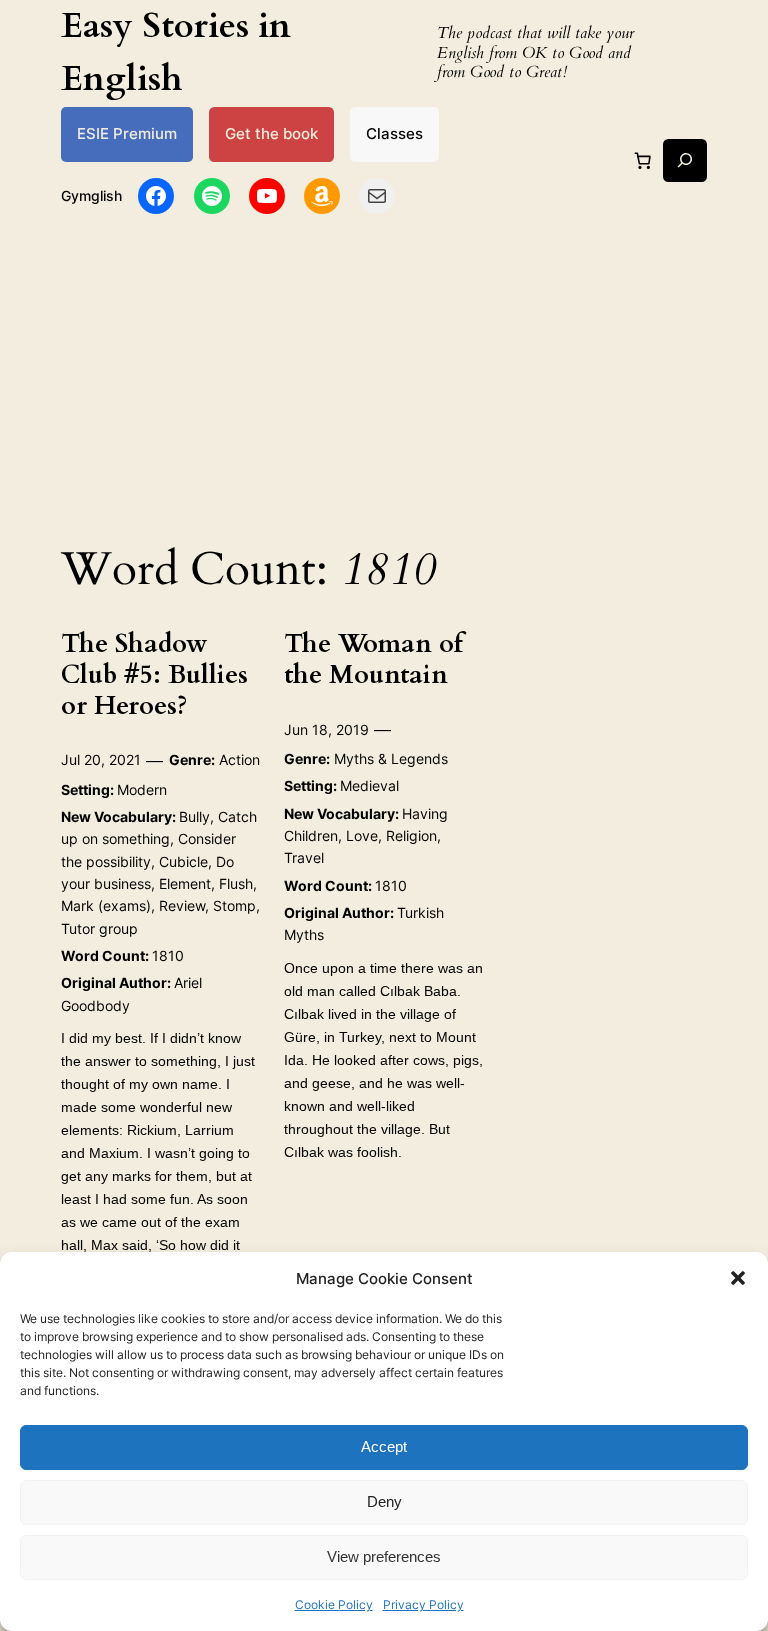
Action (239, 759)
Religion (411, 835)
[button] (738, 1278)
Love (362, 835)
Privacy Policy (423, 1604)
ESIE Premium (127, 134)
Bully (194, 816)
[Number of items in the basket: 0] (643, 160)
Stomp (234, 905)
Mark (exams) (106, 905)
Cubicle (183, 861)
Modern (142, 789)
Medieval (369, 785)
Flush (236, 883)
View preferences (384, 1556)
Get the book (271, 134)
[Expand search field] (684, 160)
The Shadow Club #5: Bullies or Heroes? (154, 675)
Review (182, 905)
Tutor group (99, 928)
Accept (384, 1446)
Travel (304, 857)
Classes (394, 134)
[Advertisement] (384, 373)
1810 (168, 955)
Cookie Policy (334, 1604)
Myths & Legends (391, 758)
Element (185, 883)
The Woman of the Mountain (373, 660)
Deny (384, 1501)
